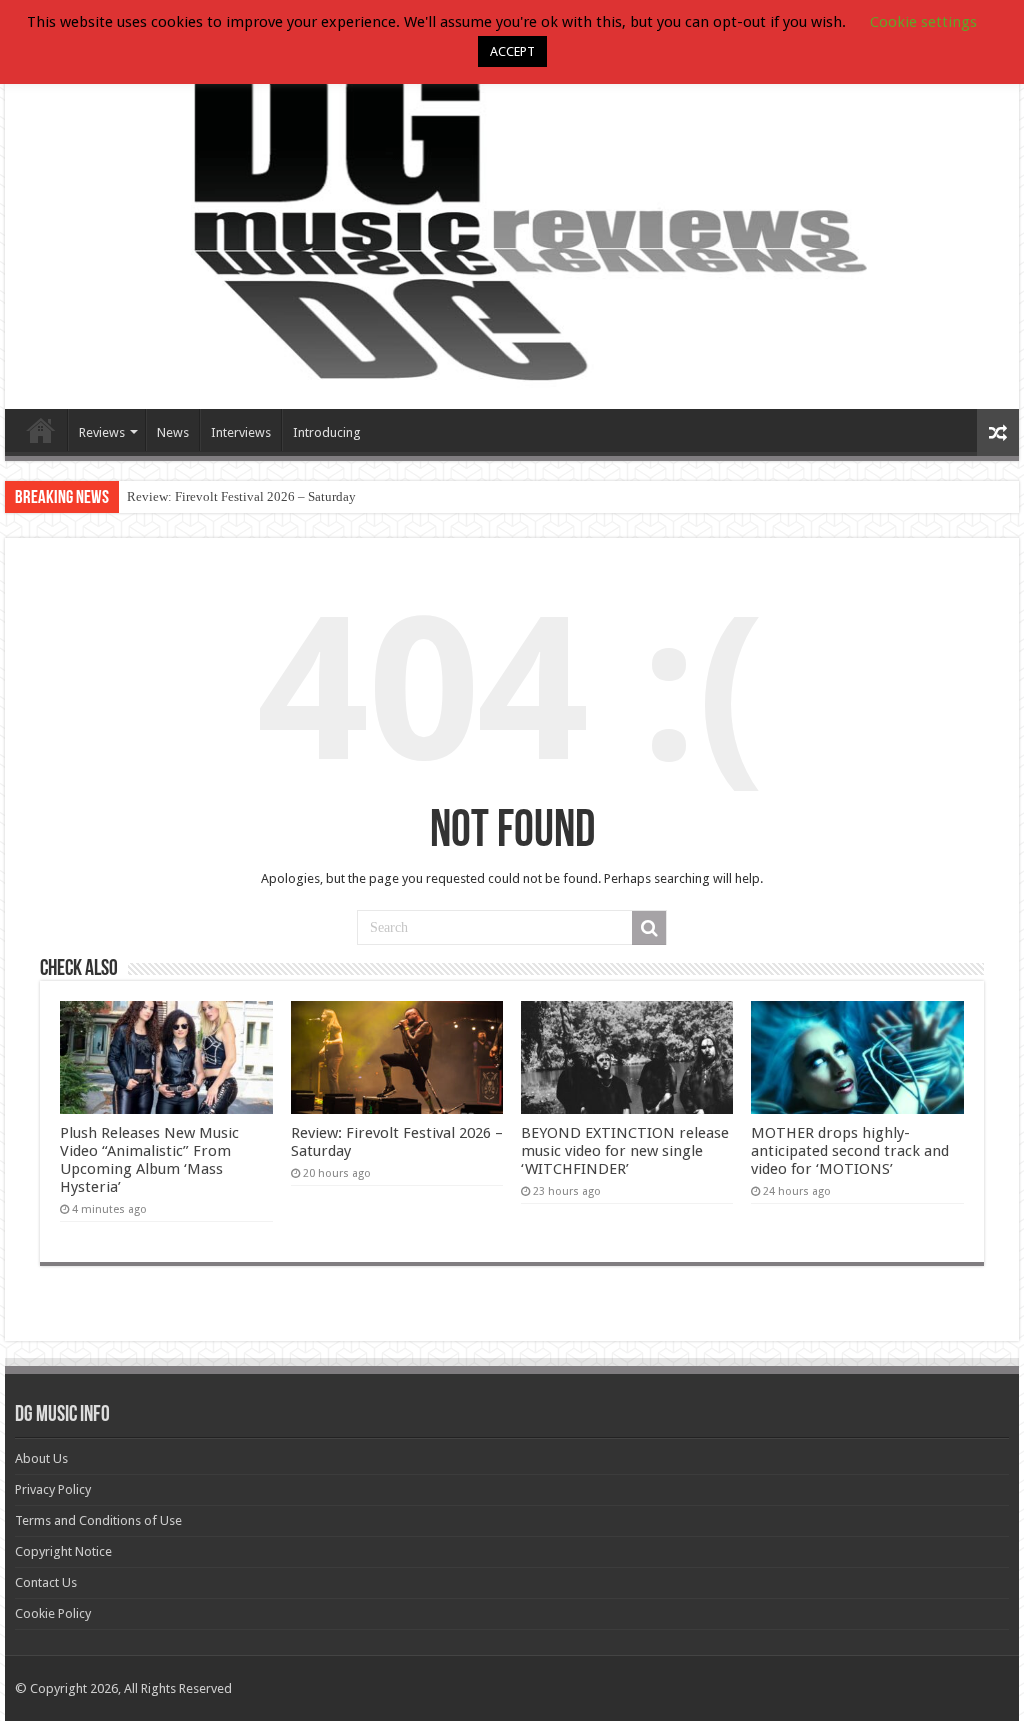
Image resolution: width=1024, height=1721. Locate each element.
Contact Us (46, 1582)
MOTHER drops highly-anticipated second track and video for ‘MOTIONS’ (850, 1151)
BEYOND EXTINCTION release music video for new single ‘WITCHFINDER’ (625, 1151)
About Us (41, 1458)
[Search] (649, 928)
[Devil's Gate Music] (512, 216)
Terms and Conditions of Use (98, 1520)
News (173, 432)
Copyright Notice (63, 1551)
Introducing (327, 432)
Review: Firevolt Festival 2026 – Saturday (241, 496)
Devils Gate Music (41, 430)
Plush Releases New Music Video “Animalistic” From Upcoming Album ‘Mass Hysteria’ (149, 1160)
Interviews (241, 432)
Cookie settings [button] (923, 22)
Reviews (102, 432)
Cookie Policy (53, 1613)
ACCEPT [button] (512, 51)
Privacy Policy (53, 1489)
